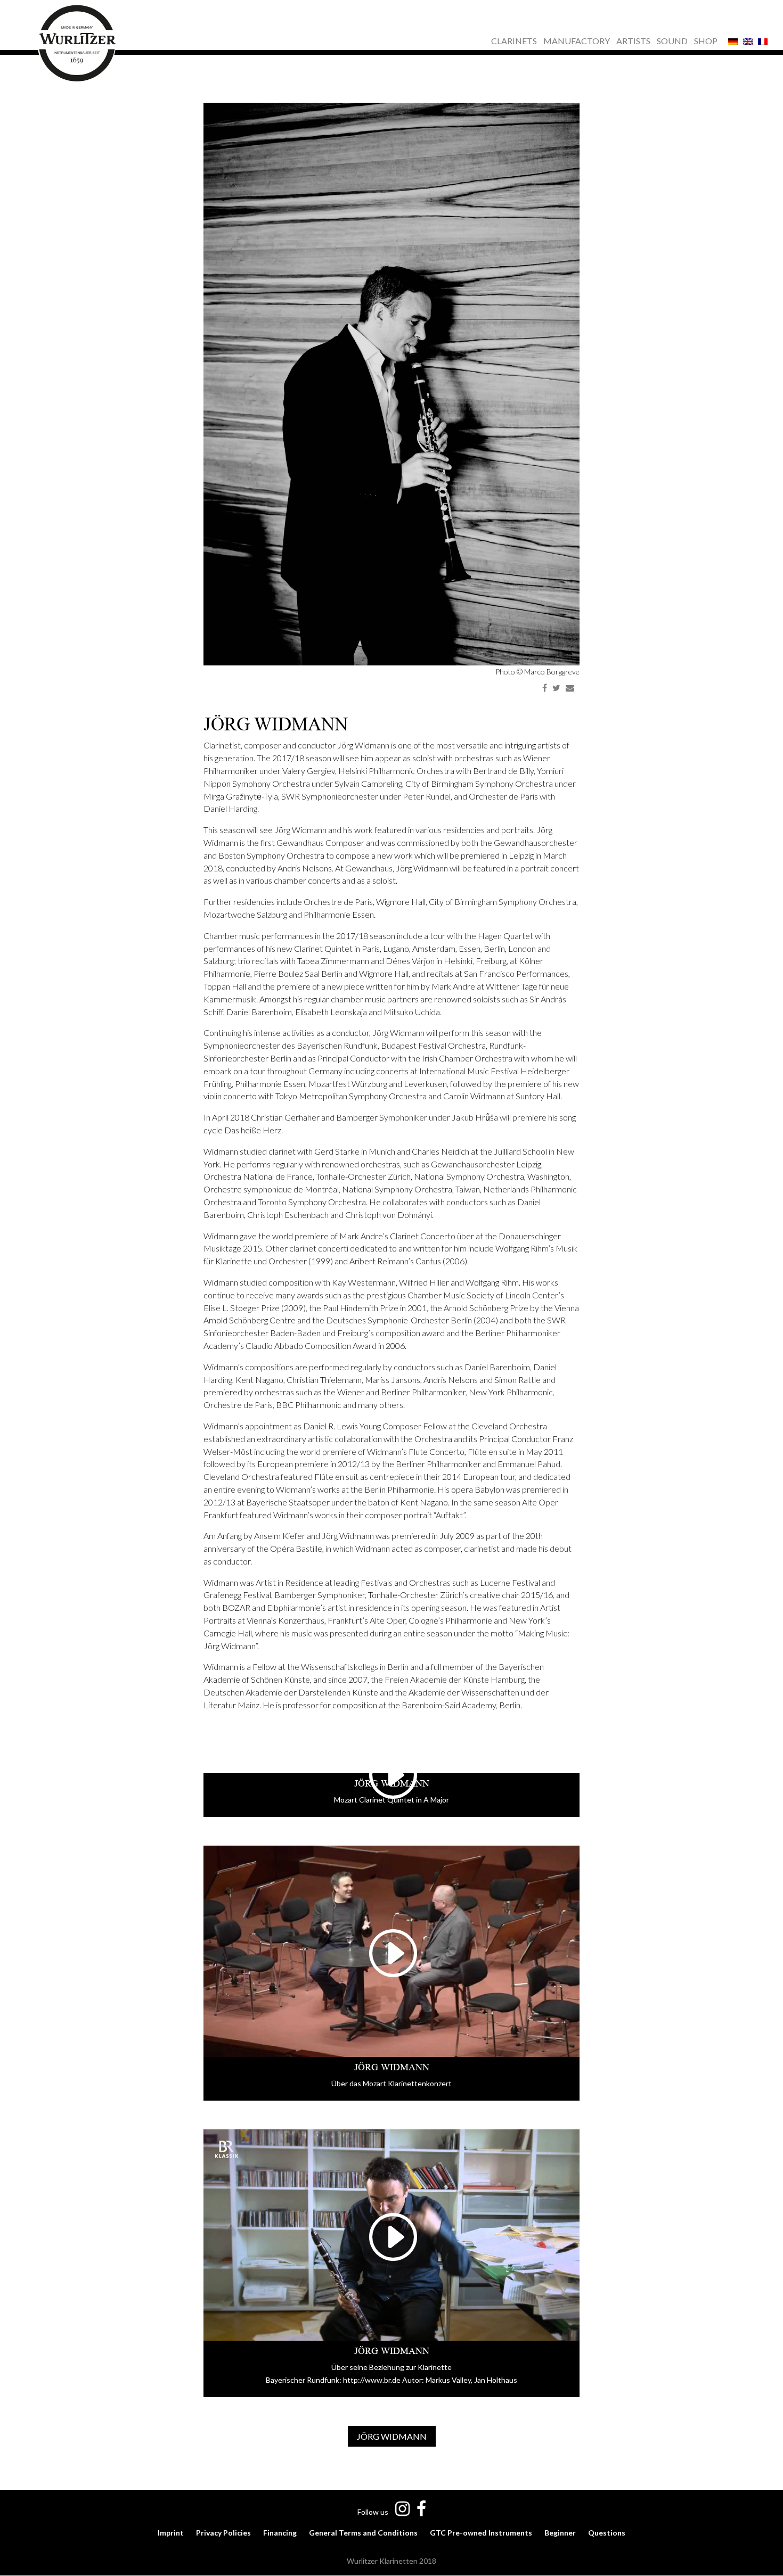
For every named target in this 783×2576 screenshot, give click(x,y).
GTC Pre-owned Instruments (481, 2533)
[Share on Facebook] (545, 688)
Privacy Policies (223, 2533)
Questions (607, 2533)
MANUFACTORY (577, 42)
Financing (280, 2533)
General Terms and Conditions (363, 2533)
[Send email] (570, 688)
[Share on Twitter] (556, 688)
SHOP (706, 42)
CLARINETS (514, 42)
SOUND (672, 42)
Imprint (171, 2533)
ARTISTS (633, 42)
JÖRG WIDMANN (392, 2436)
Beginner (560, 2533)
